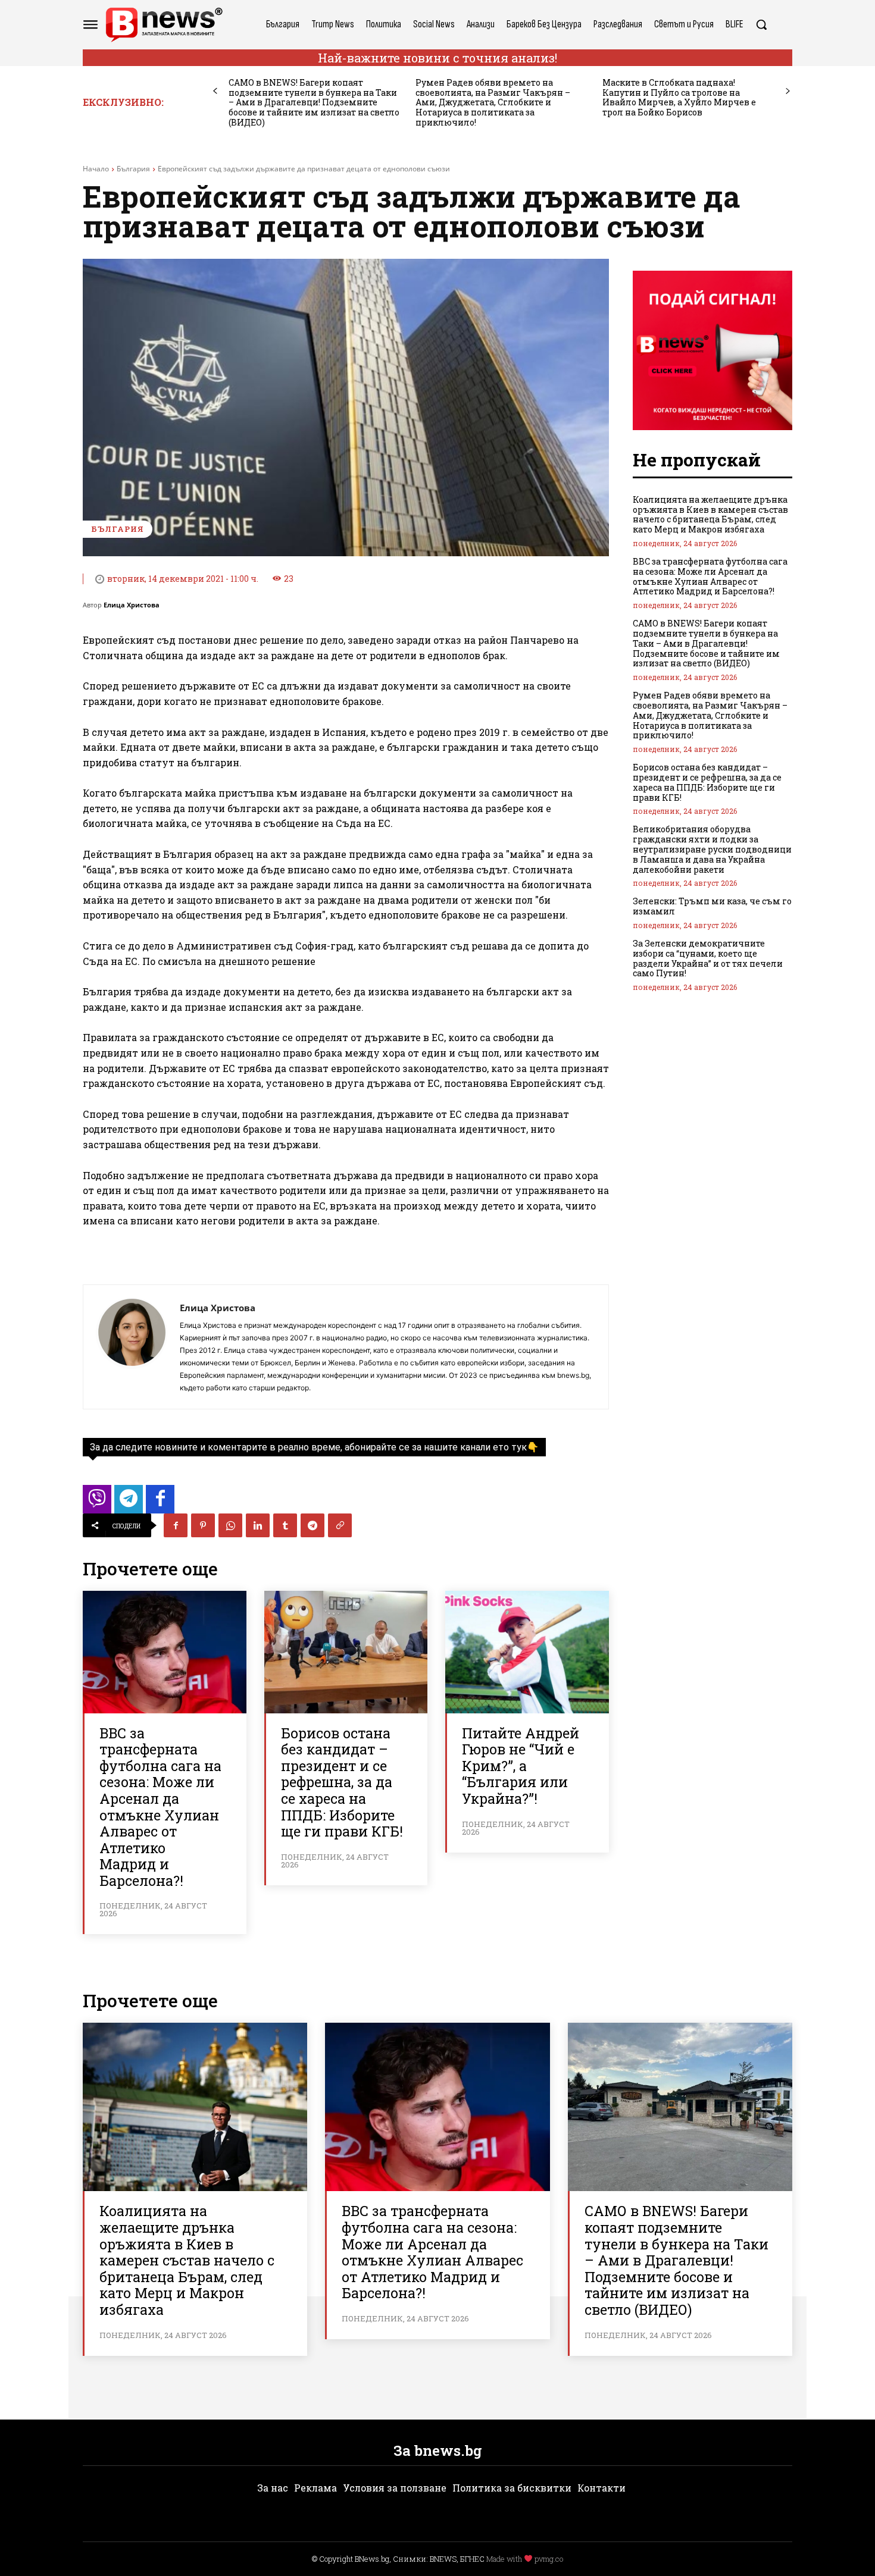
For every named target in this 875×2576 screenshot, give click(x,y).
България (133, 169)
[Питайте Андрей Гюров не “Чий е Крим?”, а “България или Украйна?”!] (527, 1652)
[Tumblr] (285, 1525)
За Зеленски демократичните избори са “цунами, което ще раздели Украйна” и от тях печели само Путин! (708, 958)
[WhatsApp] (230, 1525)
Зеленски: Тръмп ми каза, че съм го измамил (712, 906)
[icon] (97, 1502)
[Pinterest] (203, 1525)
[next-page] (788, 91)
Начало (96, 169)
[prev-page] (215, 91)
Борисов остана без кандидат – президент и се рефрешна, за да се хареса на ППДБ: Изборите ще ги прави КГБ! (342, 1782)
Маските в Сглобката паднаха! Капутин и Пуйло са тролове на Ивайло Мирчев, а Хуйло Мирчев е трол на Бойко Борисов (679, 97)
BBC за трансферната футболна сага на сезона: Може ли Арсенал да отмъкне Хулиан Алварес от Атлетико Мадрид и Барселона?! (160, 1807)
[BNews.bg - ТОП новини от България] (164, 25)
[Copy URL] (340, 1525)
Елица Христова (132, 605)
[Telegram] (312, 1525)
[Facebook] (176, 1525)
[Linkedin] (258, 1525)
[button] (761, 24)
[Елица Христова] (132, 1347)
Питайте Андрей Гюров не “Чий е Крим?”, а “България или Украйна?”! (521, 1766)
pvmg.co (549, 2559)
